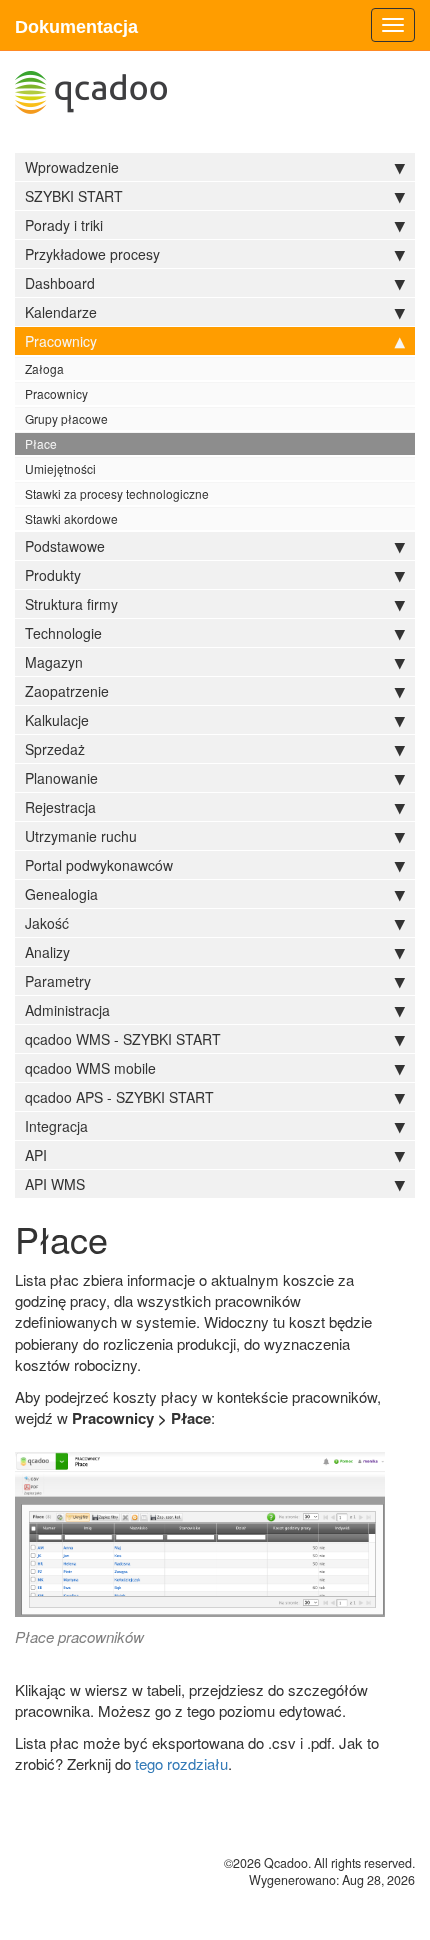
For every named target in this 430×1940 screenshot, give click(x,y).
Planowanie (61, 778)
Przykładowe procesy (92, 254)
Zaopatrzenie (67, 691)
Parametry (58, 981)
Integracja (56, 1126)
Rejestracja (60, 807)
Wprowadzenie (72, 167)
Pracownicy (61, 341)
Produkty (53, 575)
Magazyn (54, 662)
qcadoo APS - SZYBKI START (119, 1097)
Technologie (63, 633)
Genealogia (61, 894)
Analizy (47, 952)
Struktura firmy (71, 604)
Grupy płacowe (66, 418)
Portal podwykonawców (99, 865)
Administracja (67, 1010)
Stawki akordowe (71, 518)
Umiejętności (60, 468)
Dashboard (60, 283)
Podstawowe (65, 546)
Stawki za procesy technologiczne (117, 493)
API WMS (55, 1184)
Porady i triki (64, 225)
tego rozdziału (181, 1763)
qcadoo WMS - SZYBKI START (123, 1039)
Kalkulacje (57, 720)
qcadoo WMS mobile (90, 1068)
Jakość (47, 923)
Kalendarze (61, 312)
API (36, 1155)
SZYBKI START (74, 196)
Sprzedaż (55, 749)
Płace (41, 443)
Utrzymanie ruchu (81, 836)
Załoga (44, 368)
